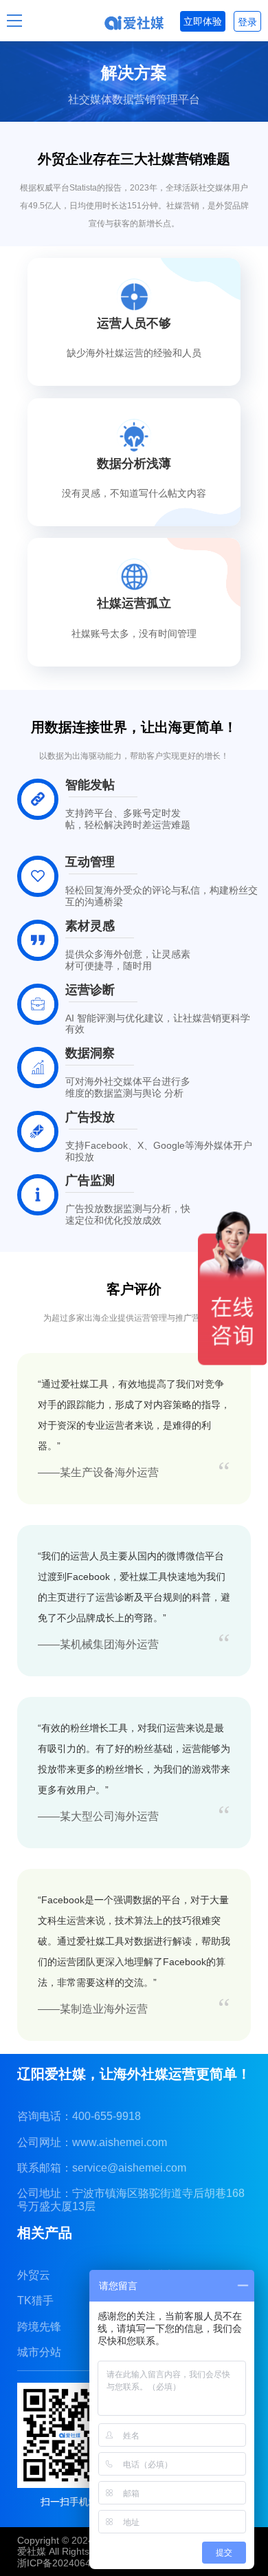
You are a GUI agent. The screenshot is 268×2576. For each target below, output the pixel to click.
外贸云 (34, 2275)
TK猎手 (35, 2301)
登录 (247, 22)
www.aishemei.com (120, 2142)
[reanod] (134, 23)
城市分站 (39, 2352)
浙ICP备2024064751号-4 (71, 2563)
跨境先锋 (39, 2327)
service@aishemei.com (129, 2168)
